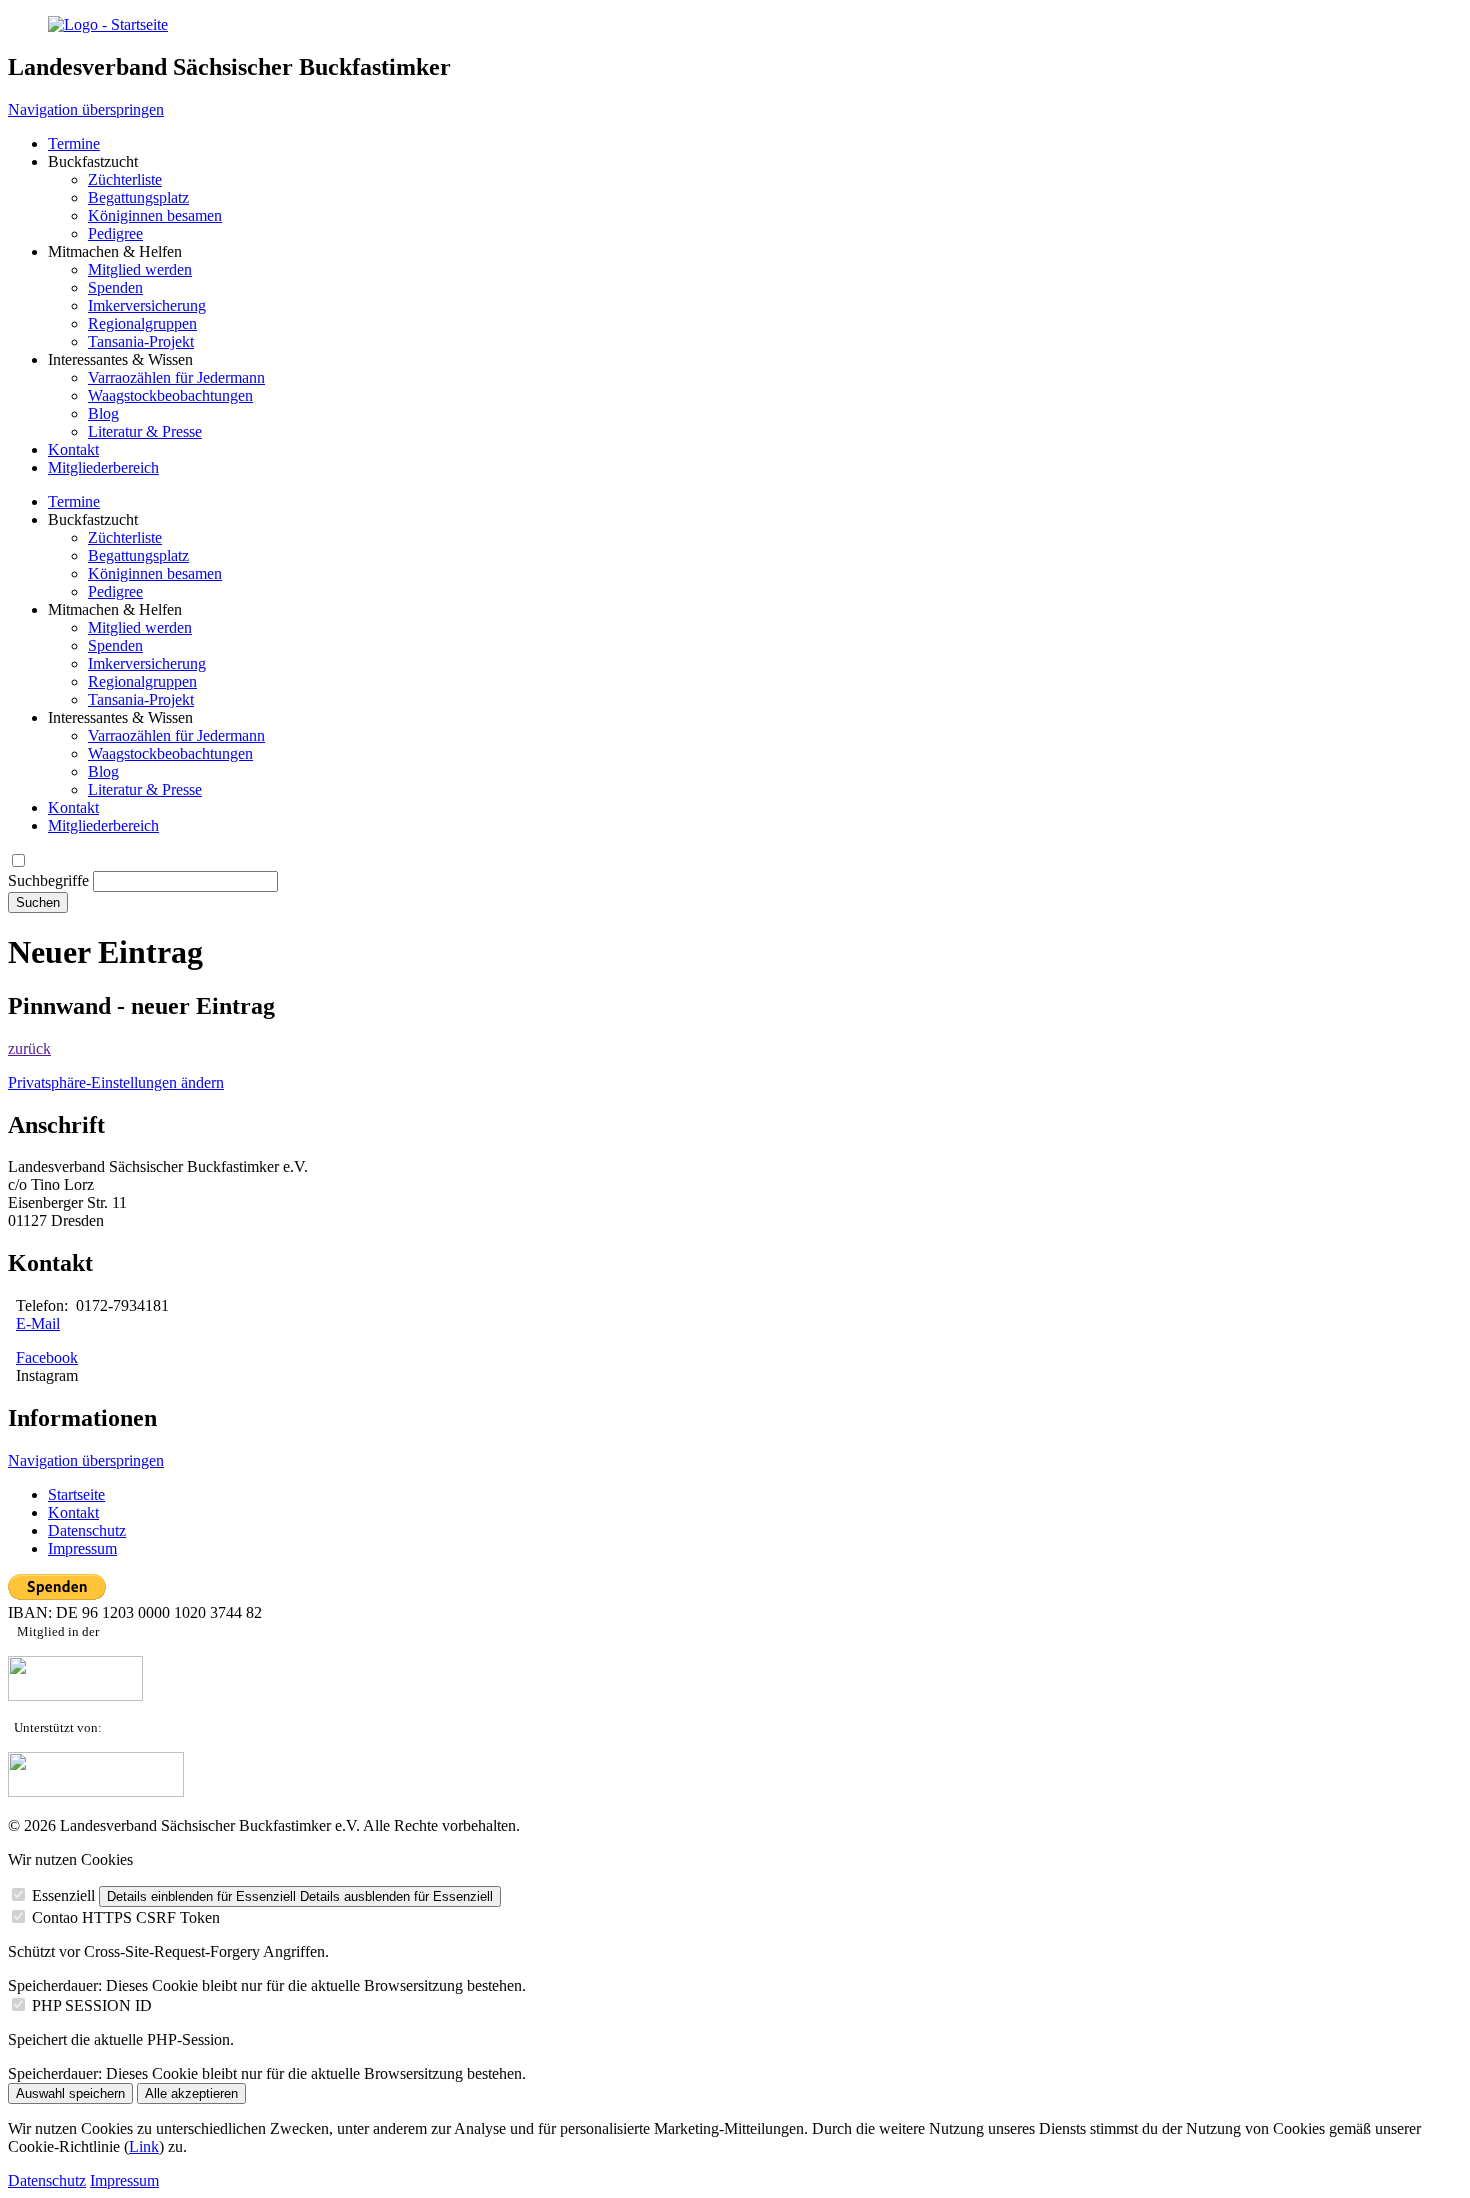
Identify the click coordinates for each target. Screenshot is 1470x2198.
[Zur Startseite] (108, 24)
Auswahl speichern (70, 2093)
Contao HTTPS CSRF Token (126, 1917)
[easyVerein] (96, 1791)
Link (144, 2146)
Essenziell (63, 1895)
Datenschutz (47, 2180)
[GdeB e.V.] (75, 1695)
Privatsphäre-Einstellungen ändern (116, 1082)
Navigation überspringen (86, 109)
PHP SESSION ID (92, 2005)
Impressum (124, 2180)
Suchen (38, 902)
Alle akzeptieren (191, 2093)
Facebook (47, 1357)
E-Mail (38, 1323)
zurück (29, 1048)
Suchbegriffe (48, 880)
